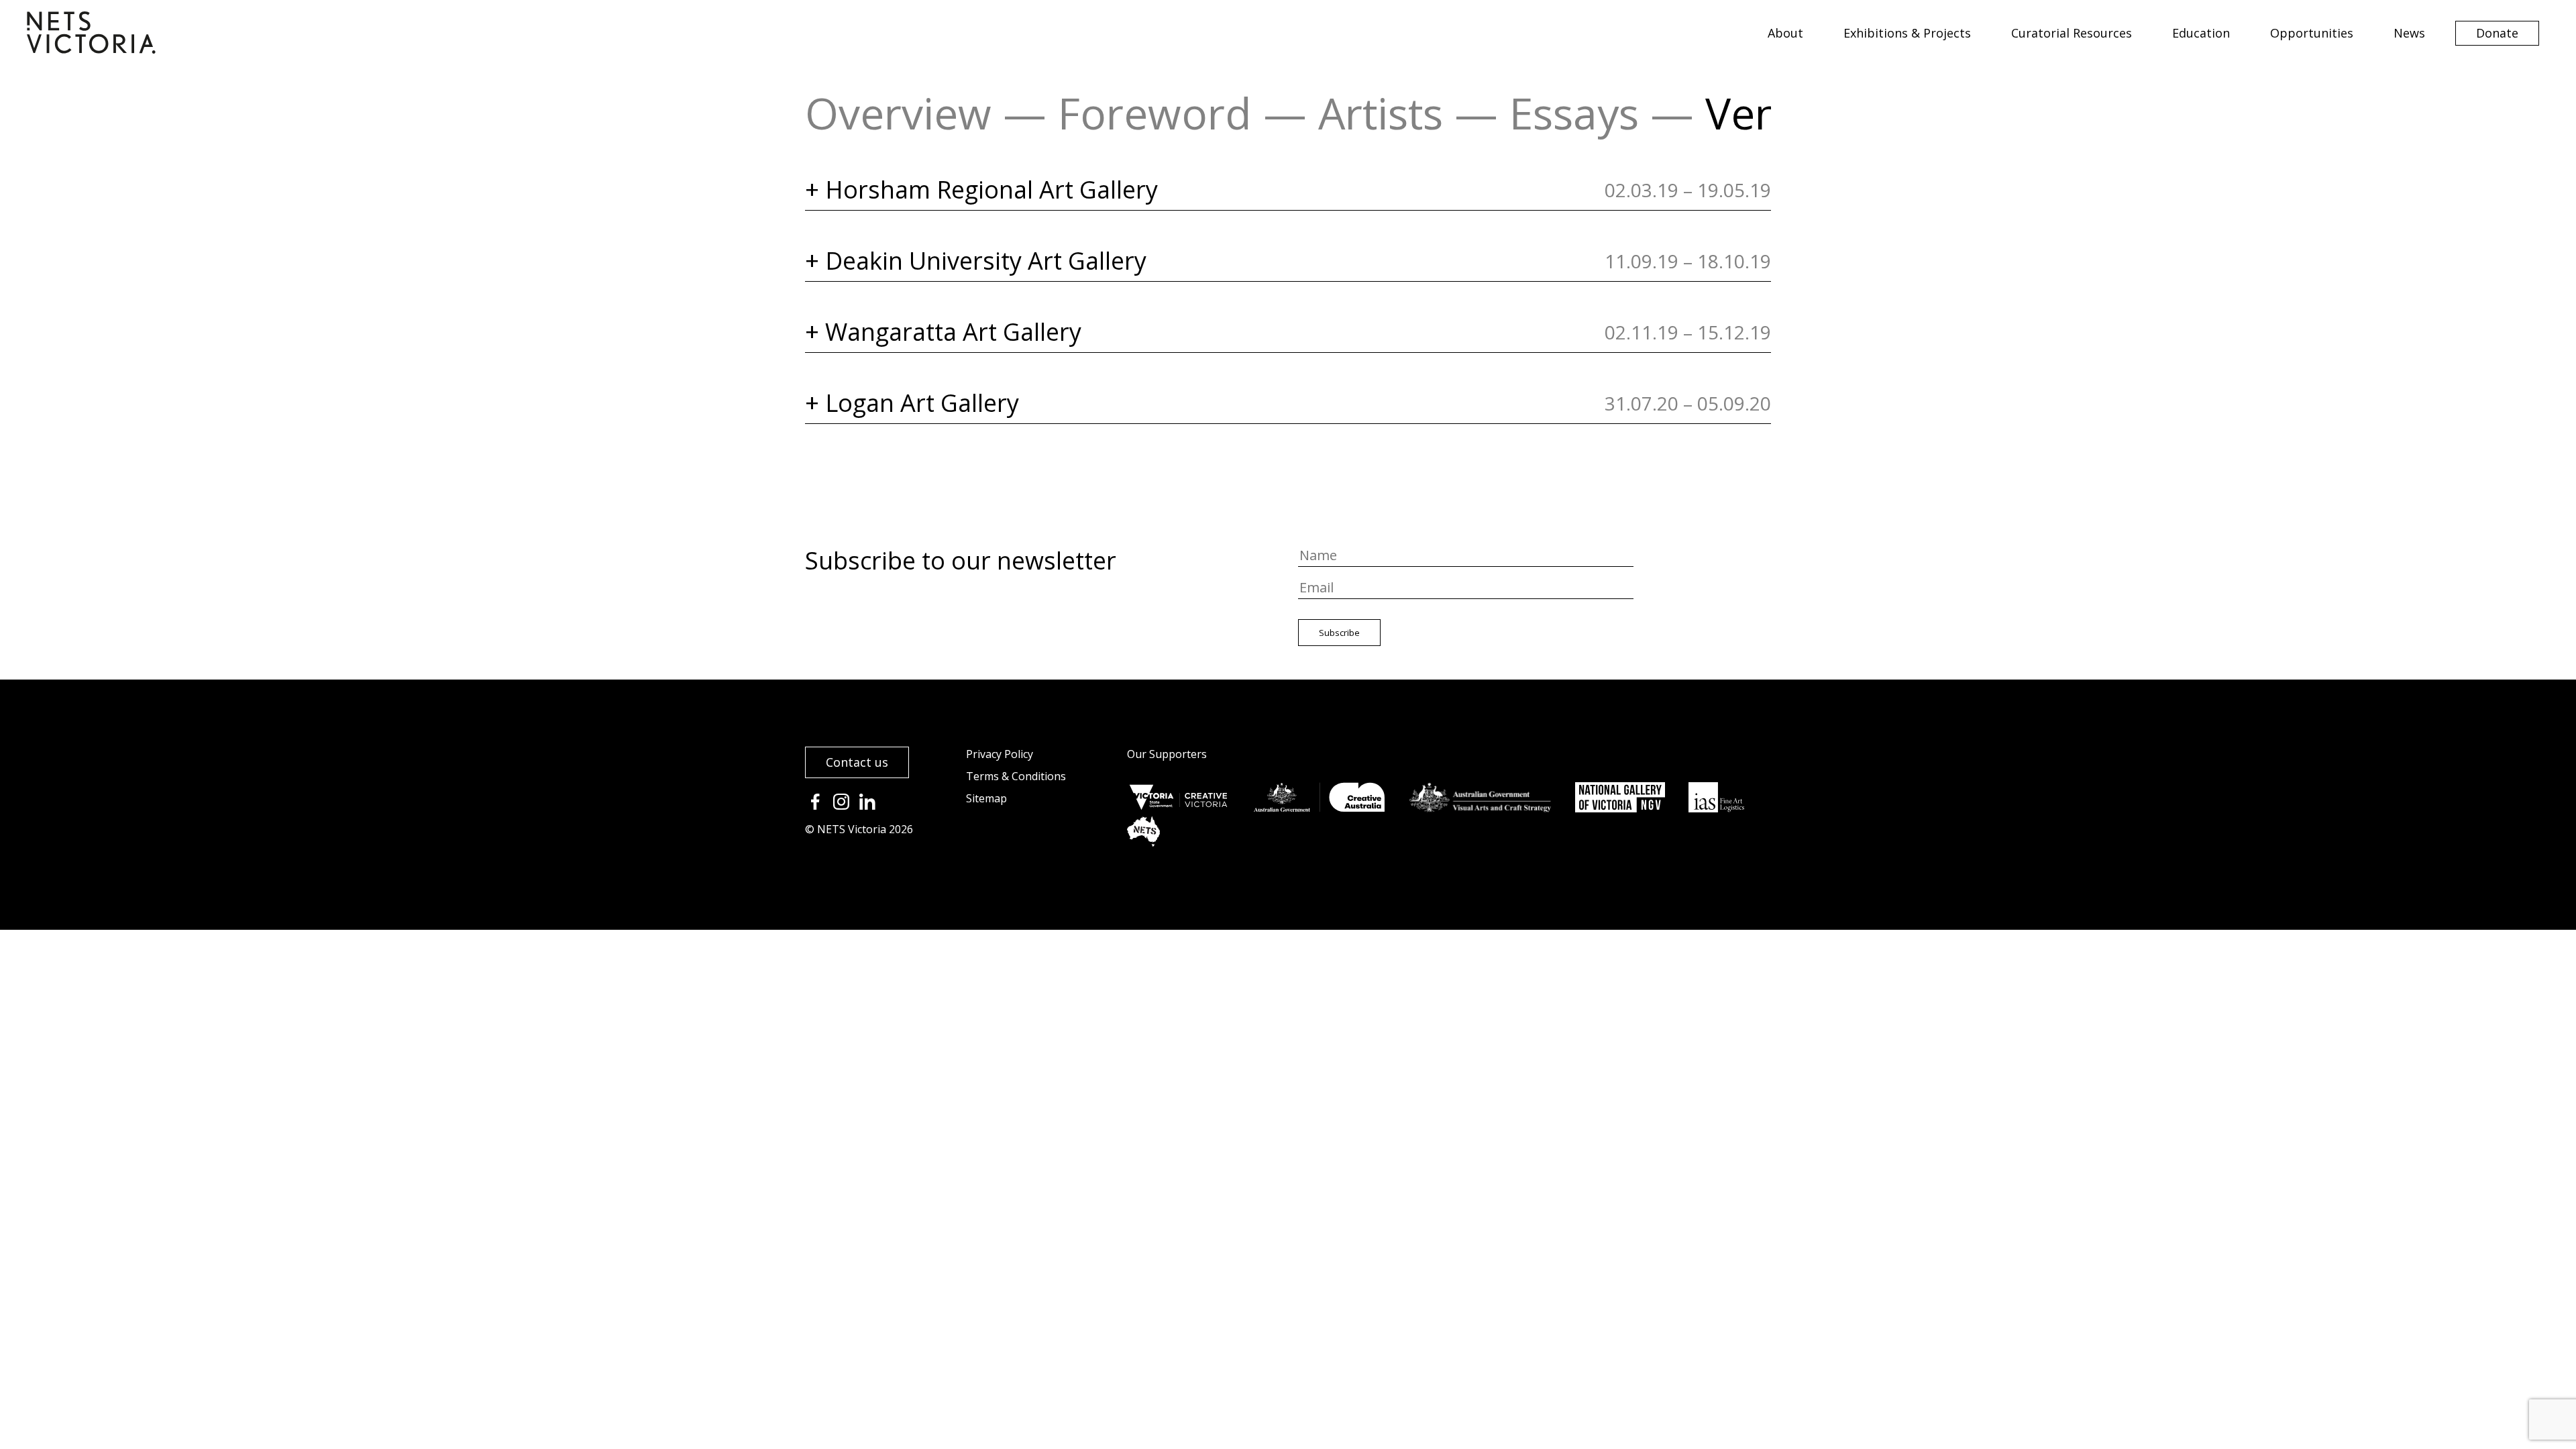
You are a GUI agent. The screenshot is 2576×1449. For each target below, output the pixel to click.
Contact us (857, 762)
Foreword (1155, 113)
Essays (1574, 113)
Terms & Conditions (1016, 776)
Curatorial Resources (2072, 33)
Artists (1381, 113)
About (1785, 33)
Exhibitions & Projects (1907, 33)
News (2409, 33)
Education (2201, 33)
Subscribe (1339, 633)
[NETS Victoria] (91, 49)
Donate (2497, 33)
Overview (898, 113)
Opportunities (2312, 33)
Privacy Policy (1000, 754)
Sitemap (986, 798)
